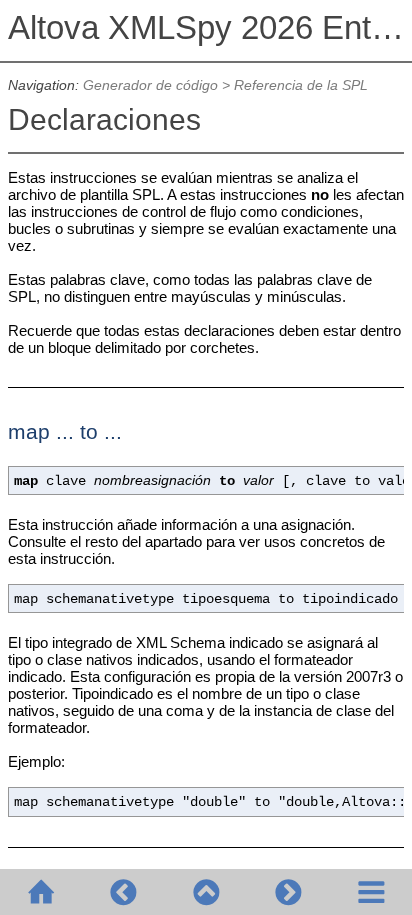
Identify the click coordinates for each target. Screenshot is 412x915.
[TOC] (371, 892)
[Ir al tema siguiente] (288, 892)
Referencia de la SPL (301, 85)
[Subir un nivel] (206, 892)
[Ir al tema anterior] (123, 892)
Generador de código (150, 85)
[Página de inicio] (41, 892)
